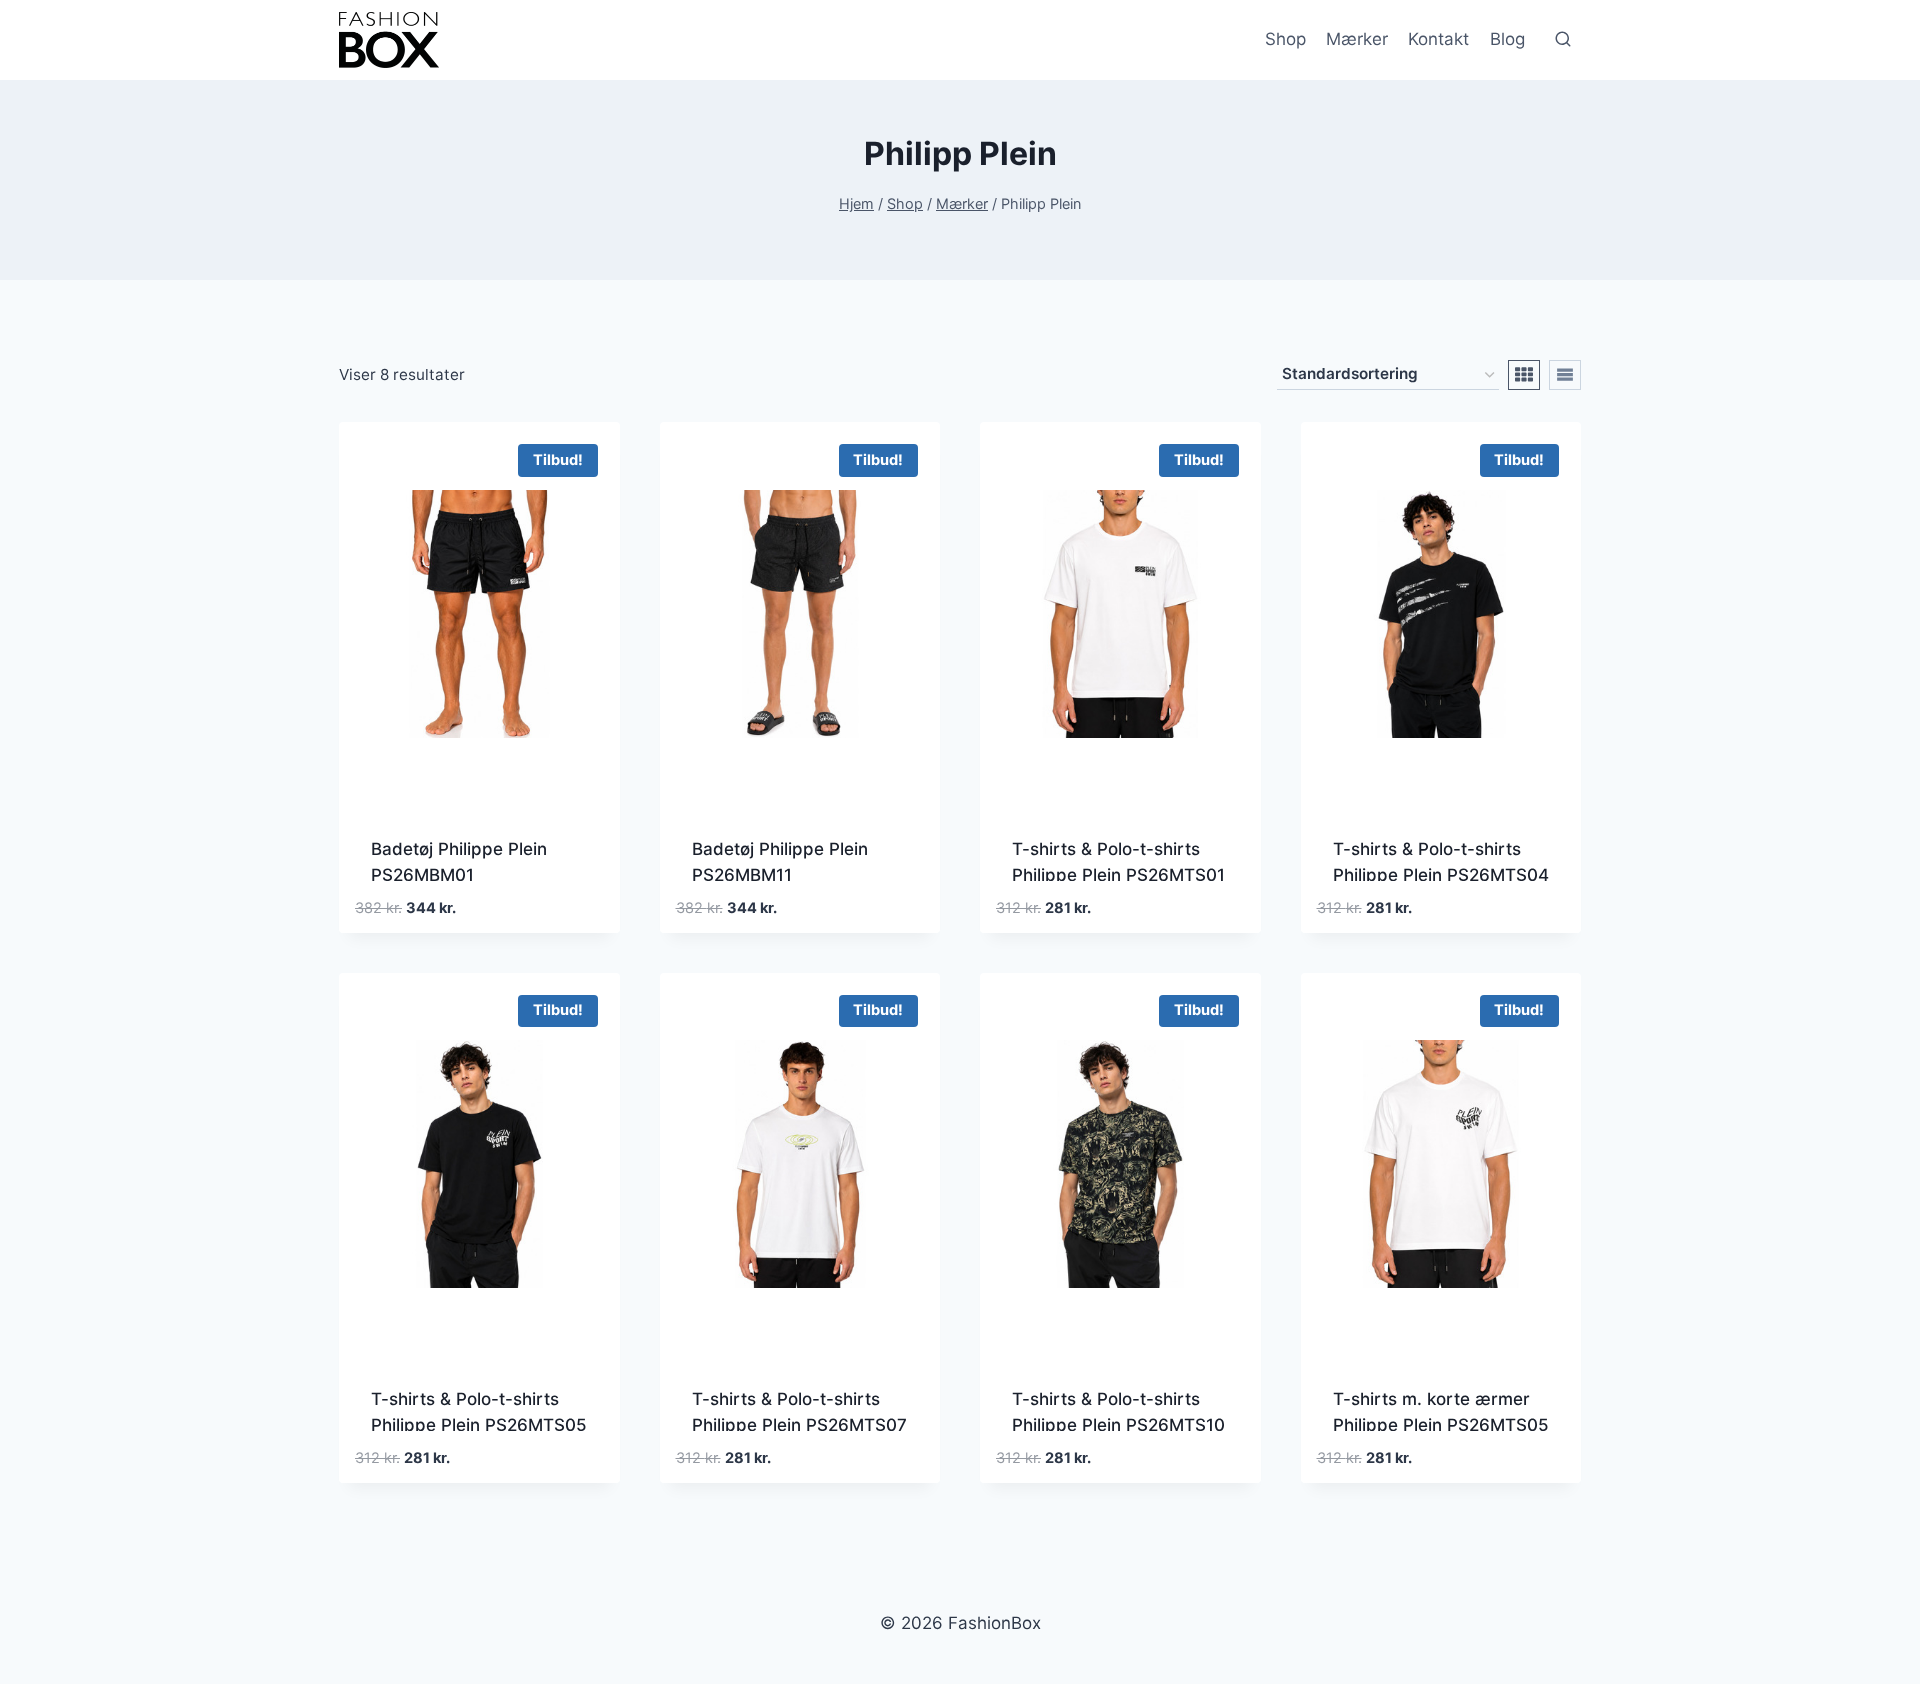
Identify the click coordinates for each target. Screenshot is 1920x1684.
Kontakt (1438, 39)
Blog (1507, 39)
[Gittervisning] (1524, 375)
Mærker (1357, 39)
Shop (1285, 39)
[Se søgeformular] (1563, 40)
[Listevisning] (1565, 375)
